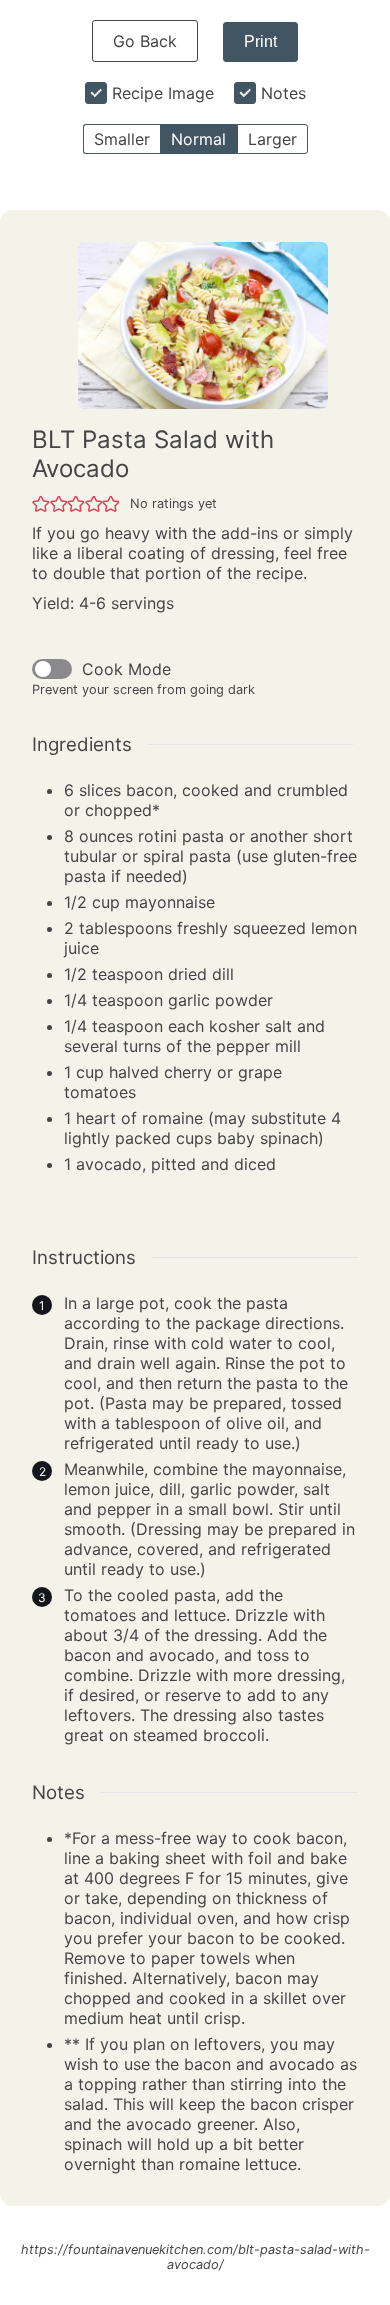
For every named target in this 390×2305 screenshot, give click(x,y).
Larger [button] (272, 139)
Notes (283, 93)
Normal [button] (198, 139)
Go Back (145, 41)
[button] (41, 503)
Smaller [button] (122, 139)
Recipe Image (163, 93)
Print (260, 41)
